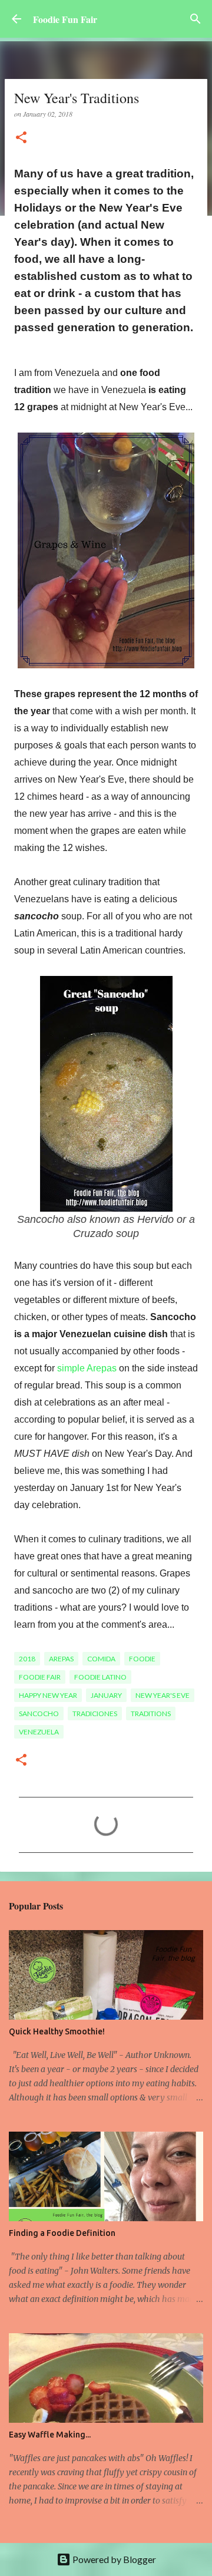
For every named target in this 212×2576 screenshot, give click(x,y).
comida (101, 1659)
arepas (61, 1659)
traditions (151, 1714)
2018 (27, 1659)
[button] (21, 138)
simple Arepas (87, 1368)
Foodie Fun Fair (65, 19)
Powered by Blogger (113, 2559)
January (106, 1695)
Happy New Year (48, 1695)
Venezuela (39, 1732)
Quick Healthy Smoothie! (57, 2031)
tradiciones (95, 1714)
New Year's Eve (163, 1695)
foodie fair (40, 1677)
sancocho (39, 1714)
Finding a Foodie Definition (62, 2233)
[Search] (196, 19)
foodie (142, 1659)
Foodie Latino (100, 1677)
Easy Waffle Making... (50, 2435)
